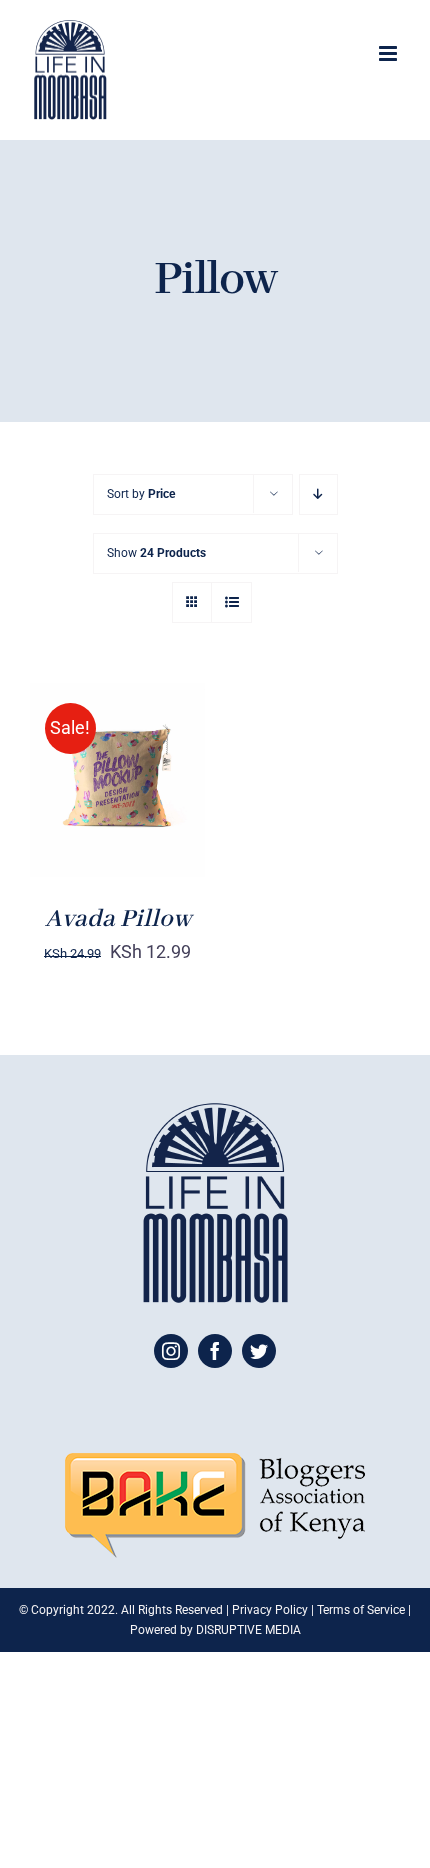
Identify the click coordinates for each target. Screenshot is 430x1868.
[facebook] (215, 1351)
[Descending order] (318, 494)
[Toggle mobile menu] (389, 53)
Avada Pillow (118, 919)
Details (81, 794)
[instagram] (171, 1351)
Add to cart (102, 772)
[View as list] (231, 602)
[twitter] (259, 1351)
